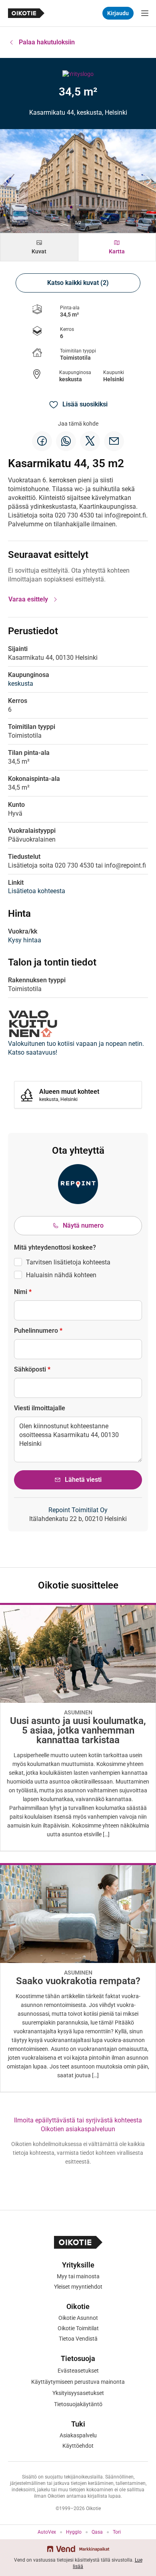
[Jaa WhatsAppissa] (66, 441)
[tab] (39, 247)
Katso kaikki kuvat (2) (78, 283)
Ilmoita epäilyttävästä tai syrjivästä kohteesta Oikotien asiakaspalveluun (78, 2125)
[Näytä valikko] (145, 13)
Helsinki (114, 379)
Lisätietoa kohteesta (37, 891)
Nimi (23, 1292)
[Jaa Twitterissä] (90, 441)
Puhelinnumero (38, 1331)
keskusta (71, 379)
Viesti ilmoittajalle (40, 1408)
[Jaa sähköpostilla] (114, 441)
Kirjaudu (118, 13)
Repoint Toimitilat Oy (78, 1510)
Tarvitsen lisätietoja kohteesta (68, 1262)
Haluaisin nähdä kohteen (61, 1275)
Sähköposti (32, 1369)
